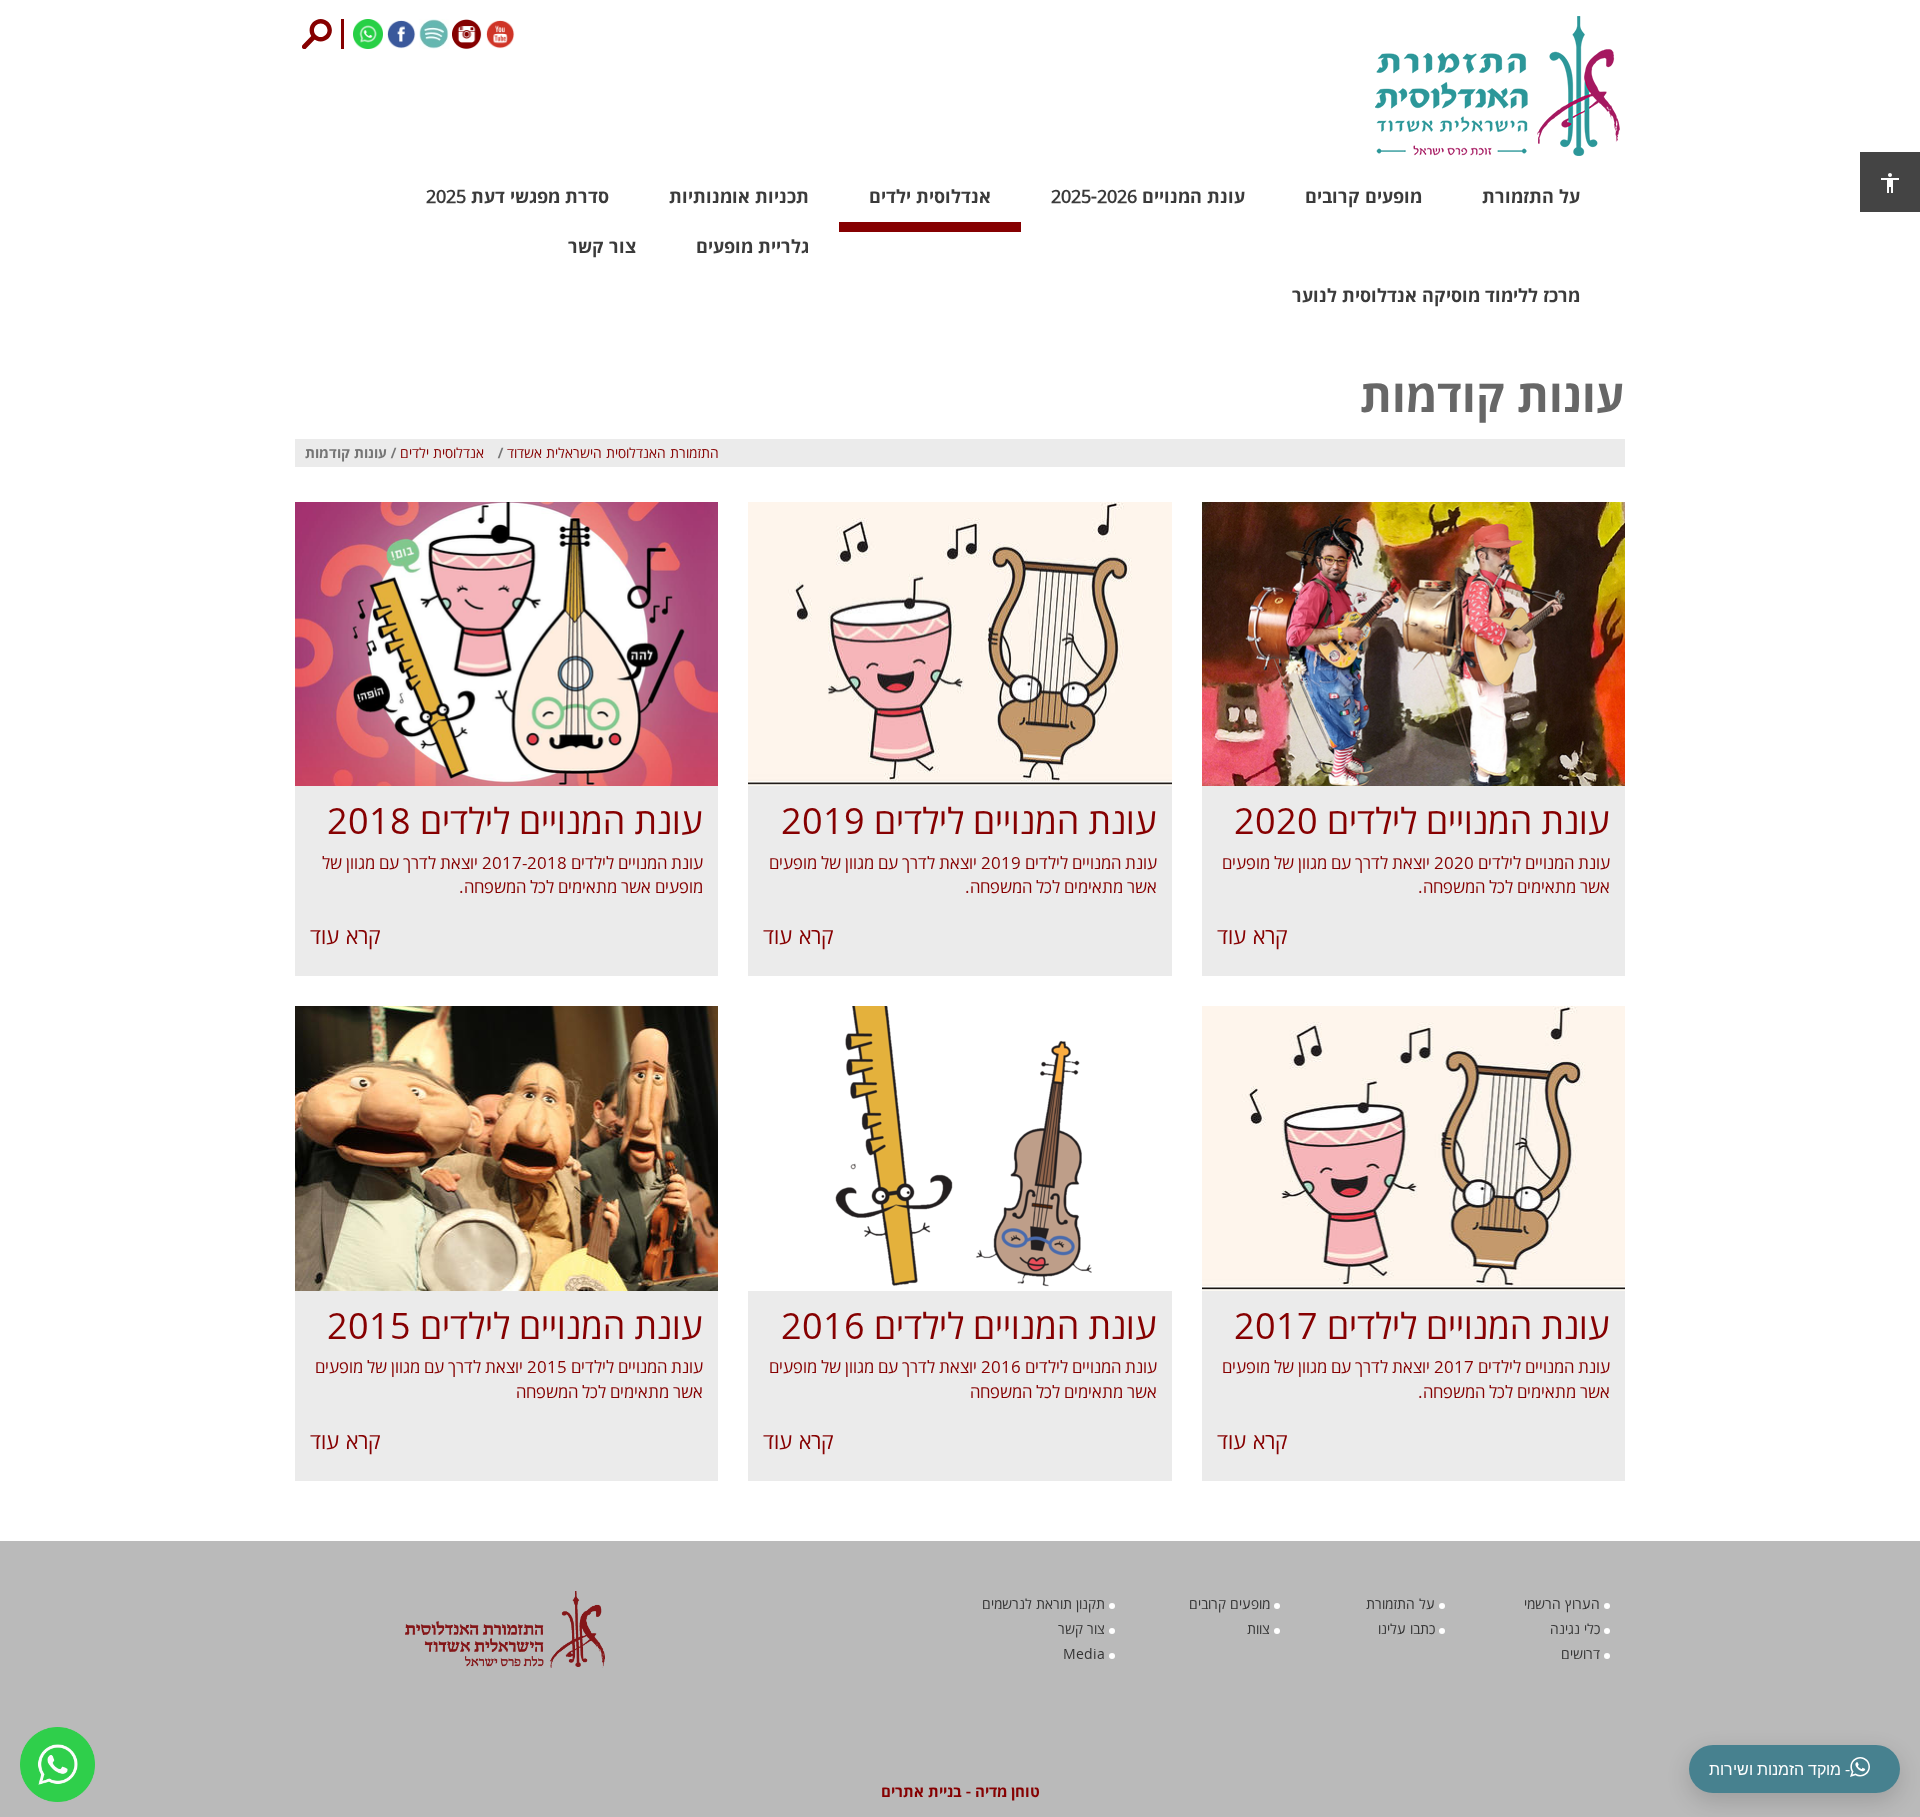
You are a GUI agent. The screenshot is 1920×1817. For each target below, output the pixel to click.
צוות (1260, 1628)
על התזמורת (1531, 196)
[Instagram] (465, 32)
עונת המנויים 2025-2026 (1148, 196)
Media (1086, 1653)
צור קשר (602, 246)
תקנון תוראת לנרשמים (1045, 1603)
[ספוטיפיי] (432, 32)
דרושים (1582, 1653)
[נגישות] (1890, 182)
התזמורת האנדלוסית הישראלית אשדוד (613, 452)
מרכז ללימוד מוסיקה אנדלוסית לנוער (1436, 295)
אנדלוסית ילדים (930, 196)
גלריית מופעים (752, 246)
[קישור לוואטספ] (366, 32)
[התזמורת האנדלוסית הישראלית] (1408, 86)
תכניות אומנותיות (739, 196)
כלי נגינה (1577, 1628)
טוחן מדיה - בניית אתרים (960, 1791)
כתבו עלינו (1408, 1628)
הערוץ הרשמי (1564, 1603)
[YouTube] (498, 32)
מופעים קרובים (1363, 196)
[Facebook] (399, 32)
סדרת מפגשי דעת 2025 (517, 196)
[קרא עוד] (1413, 644)
